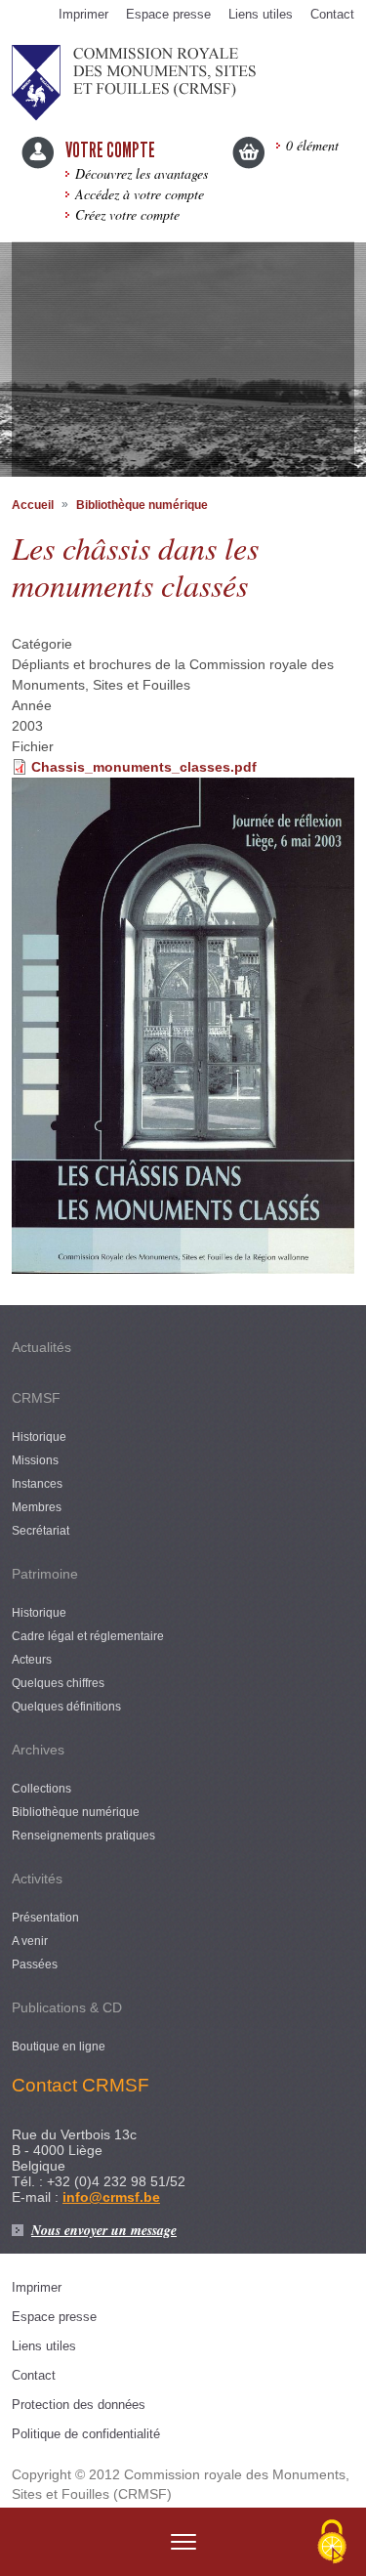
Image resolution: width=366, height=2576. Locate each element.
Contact (332, 14)
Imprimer (83, 14)
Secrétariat (41, 1531)
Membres (37, 1507)
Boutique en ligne (59, 2047)
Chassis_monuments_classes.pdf (144, 767)
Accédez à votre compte (140, 194)
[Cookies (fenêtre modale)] (332, 2543)
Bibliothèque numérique (142, 505)
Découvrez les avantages (142, 173)
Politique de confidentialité (86, 2434)
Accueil (33, 505)
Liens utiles (261, 14)
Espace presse (168, 14)
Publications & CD (67, 2007)
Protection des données (79, 2405)
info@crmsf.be (111, 2197)
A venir (30, 1941)
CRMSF (36, 1398)
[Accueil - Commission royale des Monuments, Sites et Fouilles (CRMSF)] (134, 81)
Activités (37, 1879)
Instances (37, 1484)
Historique (39, 1437)
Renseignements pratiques (83, 1836)
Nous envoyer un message (104, 2230)
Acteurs (32, 1660)
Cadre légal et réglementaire (88, 1636)
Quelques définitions (66, 1707)
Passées (35, 1964)
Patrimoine (45, 1574)
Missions (35, 1460)
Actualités (41, 1347)
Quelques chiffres (58, 1683)
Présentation (45, 1918)
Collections (41, 1789)
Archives (38, 1750)
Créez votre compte (127, 214)
